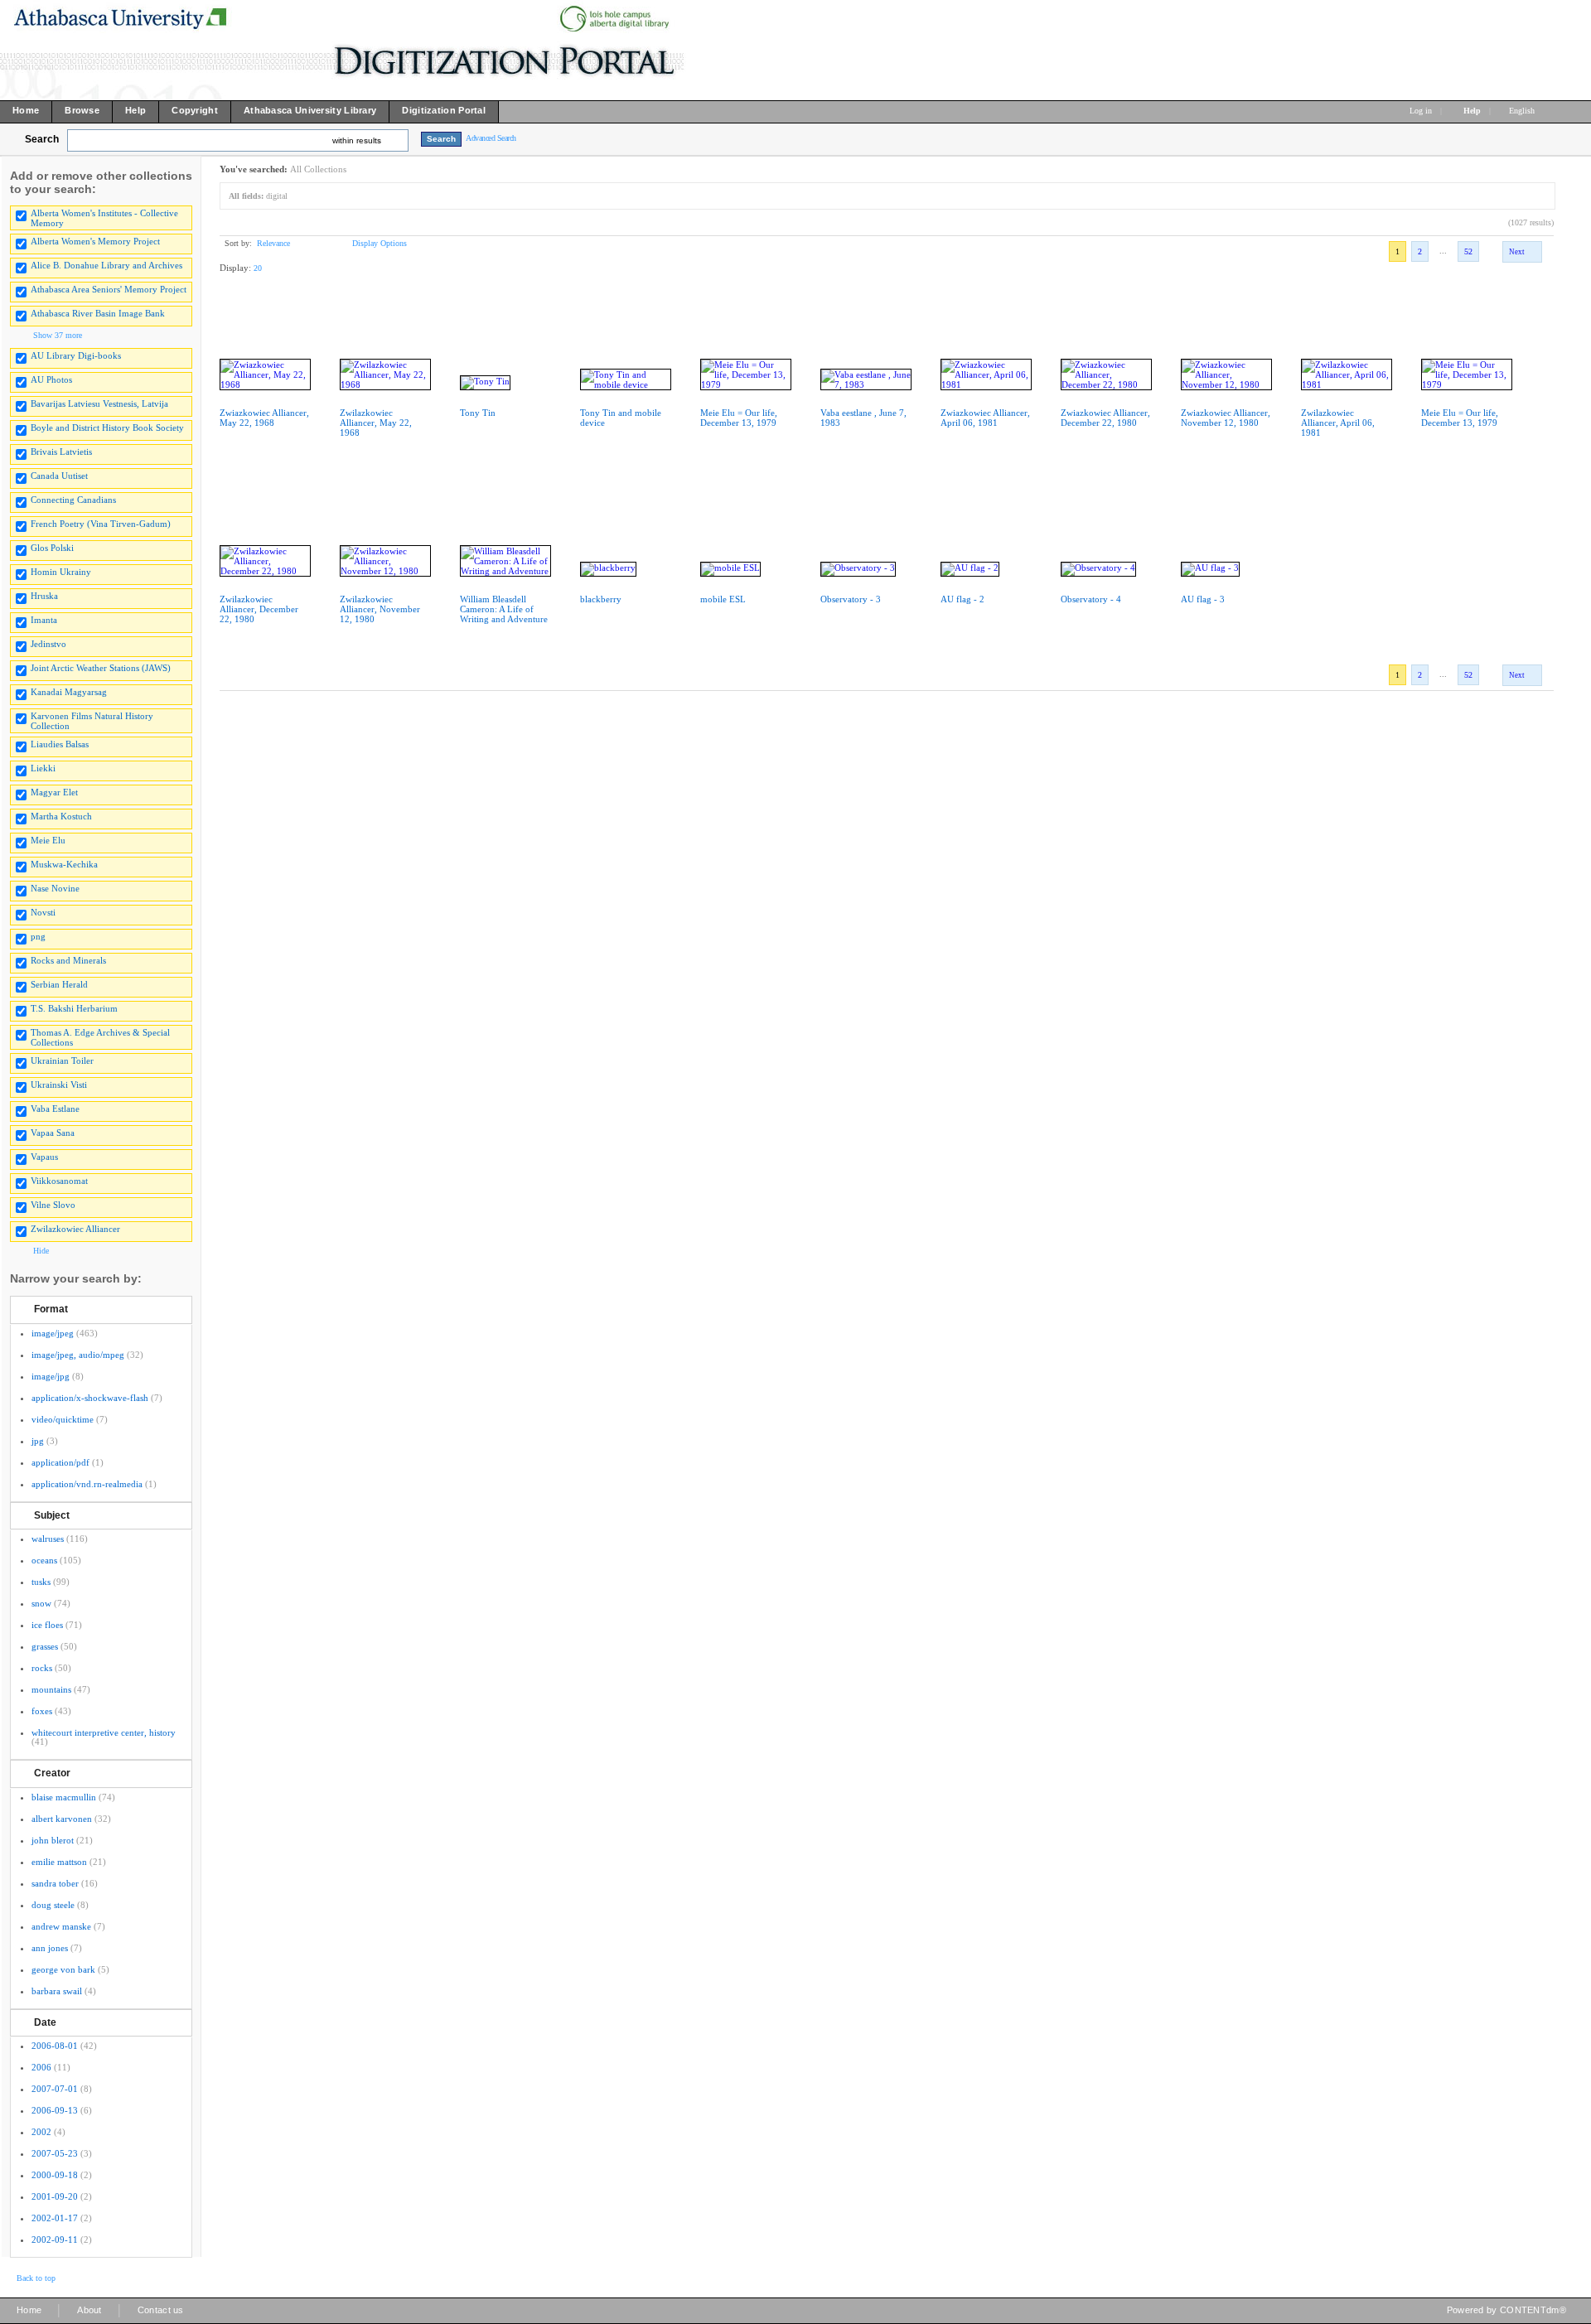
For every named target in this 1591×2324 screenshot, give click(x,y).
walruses (48, 1539)
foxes (42, 1711)
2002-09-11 (55, 2239)
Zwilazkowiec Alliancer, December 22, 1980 (259, 609)
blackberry (601, 599)
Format (51, 1309)
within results (357, 140)
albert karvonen (62, 1819)
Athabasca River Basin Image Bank (98, 313)
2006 (41, 2067)
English (1523, 111)
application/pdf (60, 1462)
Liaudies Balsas (60, 744)
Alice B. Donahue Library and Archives (106, 265)
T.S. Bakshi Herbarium (74, 1008)
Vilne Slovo (53, 1205)
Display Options (380, 243)
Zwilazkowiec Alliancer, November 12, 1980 (380, 609)
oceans (44, 1560)
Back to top (36, 2278)
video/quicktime (63, 1419)
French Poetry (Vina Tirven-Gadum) (101, 524)
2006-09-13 (55, 2110)
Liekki (43, 768)
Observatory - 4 (1091, 599)
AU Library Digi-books (76, 355)
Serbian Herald (59, 984)
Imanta (44, 620)
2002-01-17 (55, 2218)
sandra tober (55, 1883)
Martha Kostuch (61, 816)
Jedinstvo (48, 644)
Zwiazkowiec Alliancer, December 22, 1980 (1105, 418)
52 (1468, 251)
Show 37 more (58, 335)
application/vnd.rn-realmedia (87, 1484)
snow (41, 1603)
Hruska (44, 596)
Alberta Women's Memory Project (95, 241)
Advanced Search (491, 138)
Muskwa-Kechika (64, 864)
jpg (38, 1441)
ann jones (50, 1948)
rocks (42, 1668)
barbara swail (57, 1991)
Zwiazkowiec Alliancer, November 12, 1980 (1226, 418)
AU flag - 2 (962, 599)
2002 (41, 2132)
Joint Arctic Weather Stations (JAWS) (101, 668)
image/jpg (51, 1376)
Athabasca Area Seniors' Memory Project (109, 289)
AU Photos (51, 379)
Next (1517, 252)
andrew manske (61, 1926)
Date (45, 2022)
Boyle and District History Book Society (107, 428)
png (38, 936)
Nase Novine (55, 888)
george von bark (63, 1969)
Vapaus (44, 1157)
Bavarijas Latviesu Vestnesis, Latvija (99, 403)
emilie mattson (59, 1862)
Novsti (43, 912)
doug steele (53, 1905)
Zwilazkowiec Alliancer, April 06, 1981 (1338, 423)
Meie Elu (48, 840)
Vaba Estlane (55, 1109)
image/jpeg (53, 1333)
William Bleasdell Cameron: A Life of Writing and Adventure (504, 609)
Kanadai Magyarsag (69, 692)
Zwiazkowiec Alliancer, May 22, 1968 (264, 418)
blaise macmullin (64, 1797)
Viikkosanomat (59, 1181)
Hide (41, 1251)
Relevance (273, 243)
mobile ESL (723, 599)
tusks (41, 1582)
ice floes (47, 1625)
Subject (52, 1515)
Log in (1421, 111)
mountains (51, 1689)
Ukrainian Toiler (62, 1061)
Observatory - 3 (851, 599)
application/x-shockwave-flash (90, 1398)
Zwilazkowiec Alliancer (75, 1229)
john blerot (53, 1840)
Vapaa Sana (53, 1133)
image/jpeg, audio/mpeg (78, 1355)
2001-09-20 (55, 2196)
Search (42, 139)
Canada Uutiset (59, 476)
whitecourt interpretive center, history (104, 1732)
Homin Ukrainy (61, 572)
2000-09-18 (55, 2175)
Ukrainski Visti (59, 1085)
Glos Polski (52, 548)
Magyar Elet (54, 792)
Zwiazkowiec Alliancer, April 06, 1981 (985, 418)
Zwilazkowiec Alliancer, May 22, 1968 (376, 423)
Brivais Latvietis (61, 452)
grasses (45, 1646)
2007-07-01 (55, 2089)
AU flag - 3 (1203, 599)
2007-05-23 (55, 2153)
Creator (52, 1773)
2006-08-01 (55, 2046)
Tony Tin (478, 413)
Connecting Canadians (73, 500)
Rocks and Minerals (68, 960)
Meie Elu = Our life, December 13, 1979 (739, 418)
